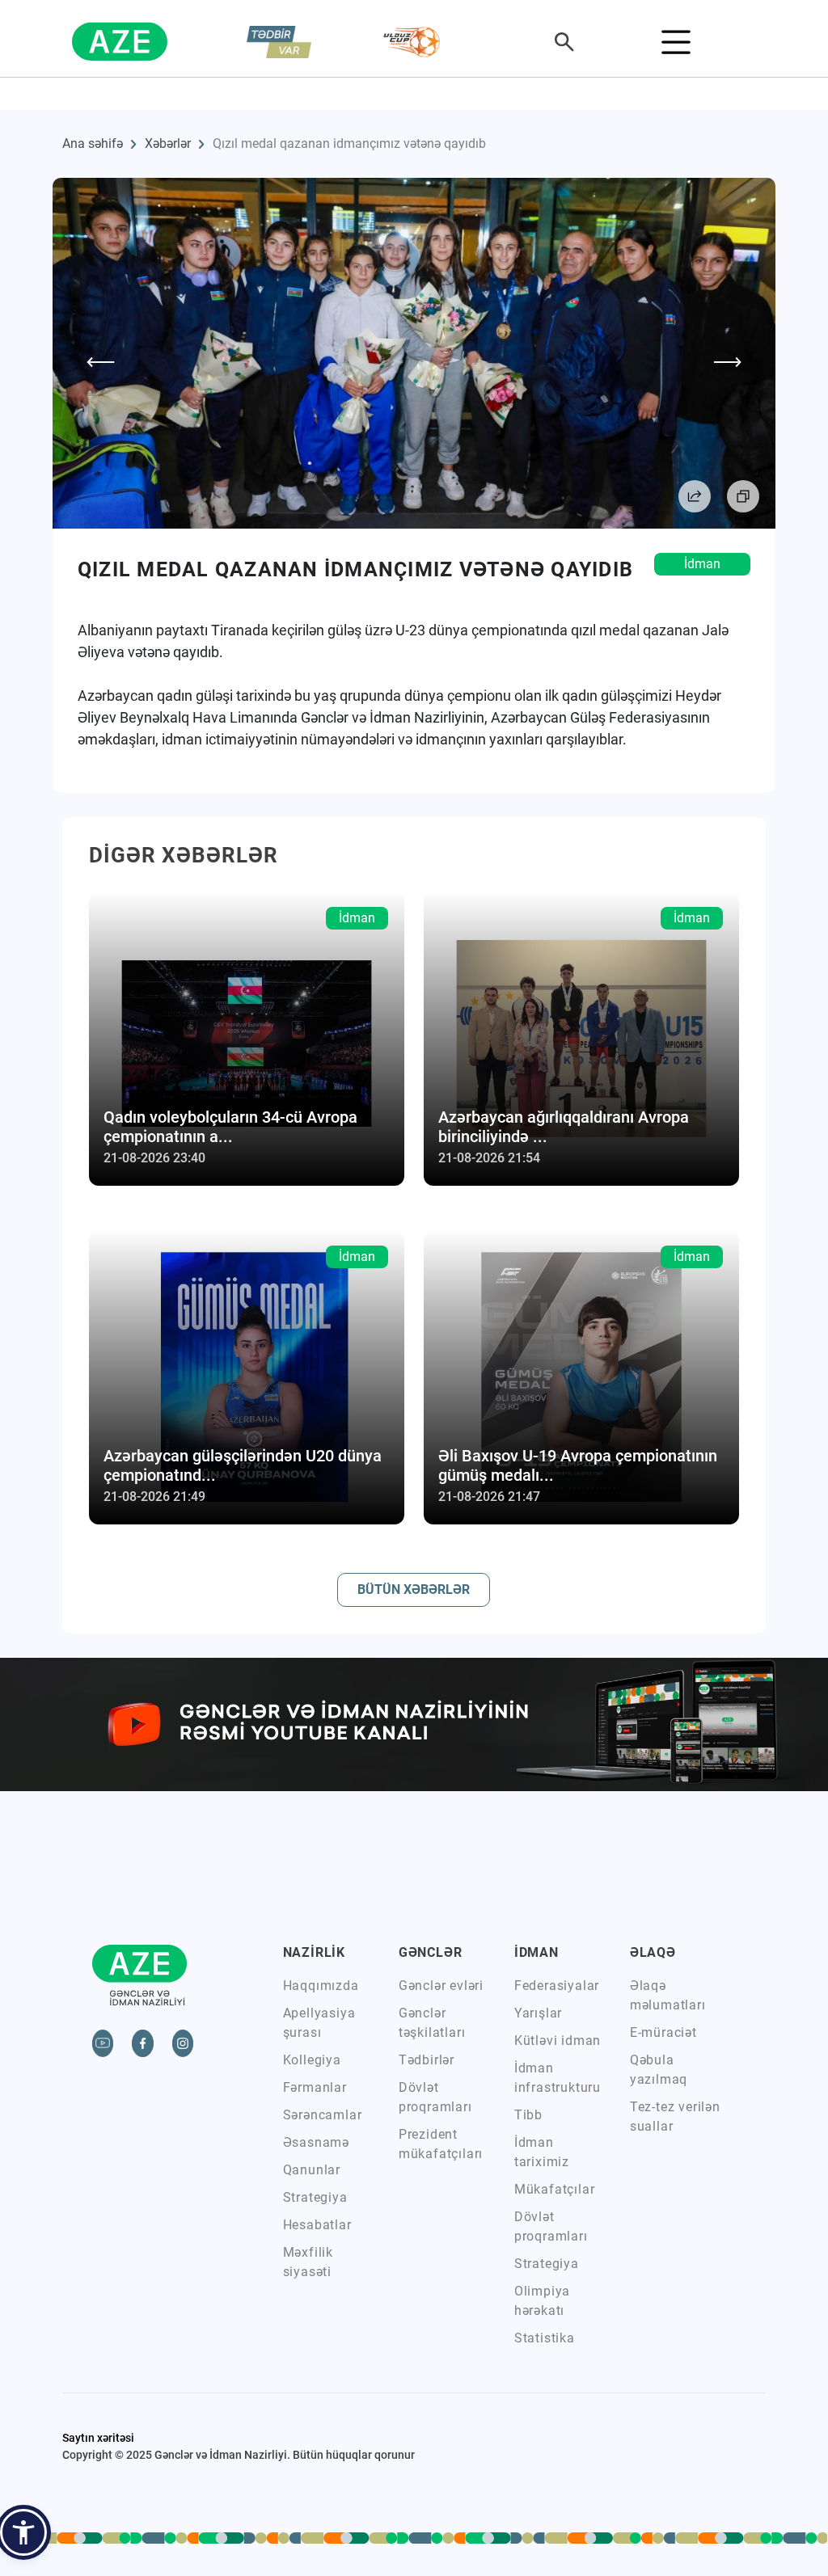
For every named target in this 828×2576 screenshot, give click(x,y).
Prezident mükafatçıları (441, 2144)
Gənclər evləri (441, 1986)
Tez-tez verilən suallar (675, 2116)
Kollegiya (312, 2060)
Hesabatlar (317, 2225)
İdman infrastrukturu (558, 2078)
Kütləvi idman (558, 2041)
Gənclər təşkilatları (432, 2023)
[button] (23, 2532)
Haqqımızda (321, 1986)
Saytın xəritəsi (98, 2438)
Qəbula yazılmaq (659, 2070)
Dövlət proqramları (435, 2097)
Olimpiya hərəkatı (542, 2301)
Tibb (528, 2115)
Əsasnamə (316, 2142)
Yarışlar (538, 2013)
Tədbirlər (427, 2060)
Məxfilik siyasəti (308, 2262)
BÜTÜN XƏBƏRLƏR (414, 1589)
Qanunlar (312, 2170)
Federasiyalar (557, 1986)
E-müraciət (663, 2032)
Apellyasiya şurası (319, 2023)
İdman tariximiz (542, 2152)
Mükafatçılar (555, 2189)
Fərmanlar (315, 2087)
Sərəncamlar (323, 2115)
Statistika (545, 2338)
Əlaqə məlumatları (668, 1995)
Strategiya (315, 2197)
